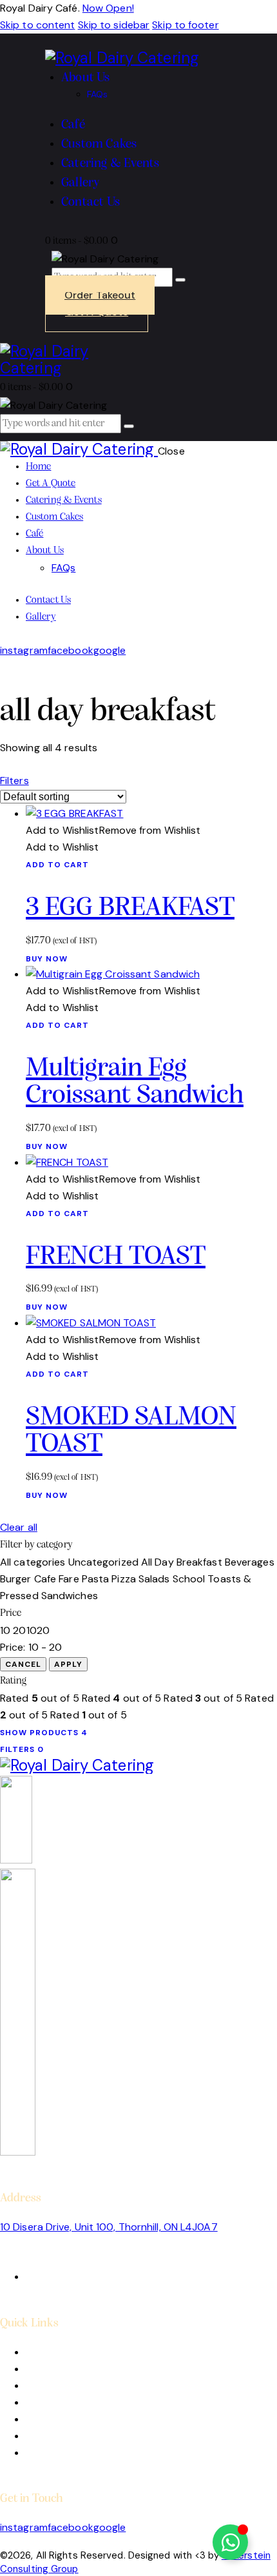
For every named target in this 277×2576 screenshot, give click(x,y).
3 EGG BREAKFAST (130, 908)
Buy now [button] (47, 959)
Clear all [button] (19, 1527)
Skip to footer (185, 25)
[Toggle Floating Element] (230, 2542)
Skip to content (38, 25)
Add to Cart (57, 865)
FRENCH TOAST (116, 1257)
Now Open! (108, 8)
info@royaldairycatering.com (69, 2260)
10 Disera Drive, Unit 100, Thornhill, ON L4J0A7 (109, 2227)
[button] (113, 830)
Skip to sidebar (114, 25)
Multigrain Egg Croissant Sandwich (135, 1083)
